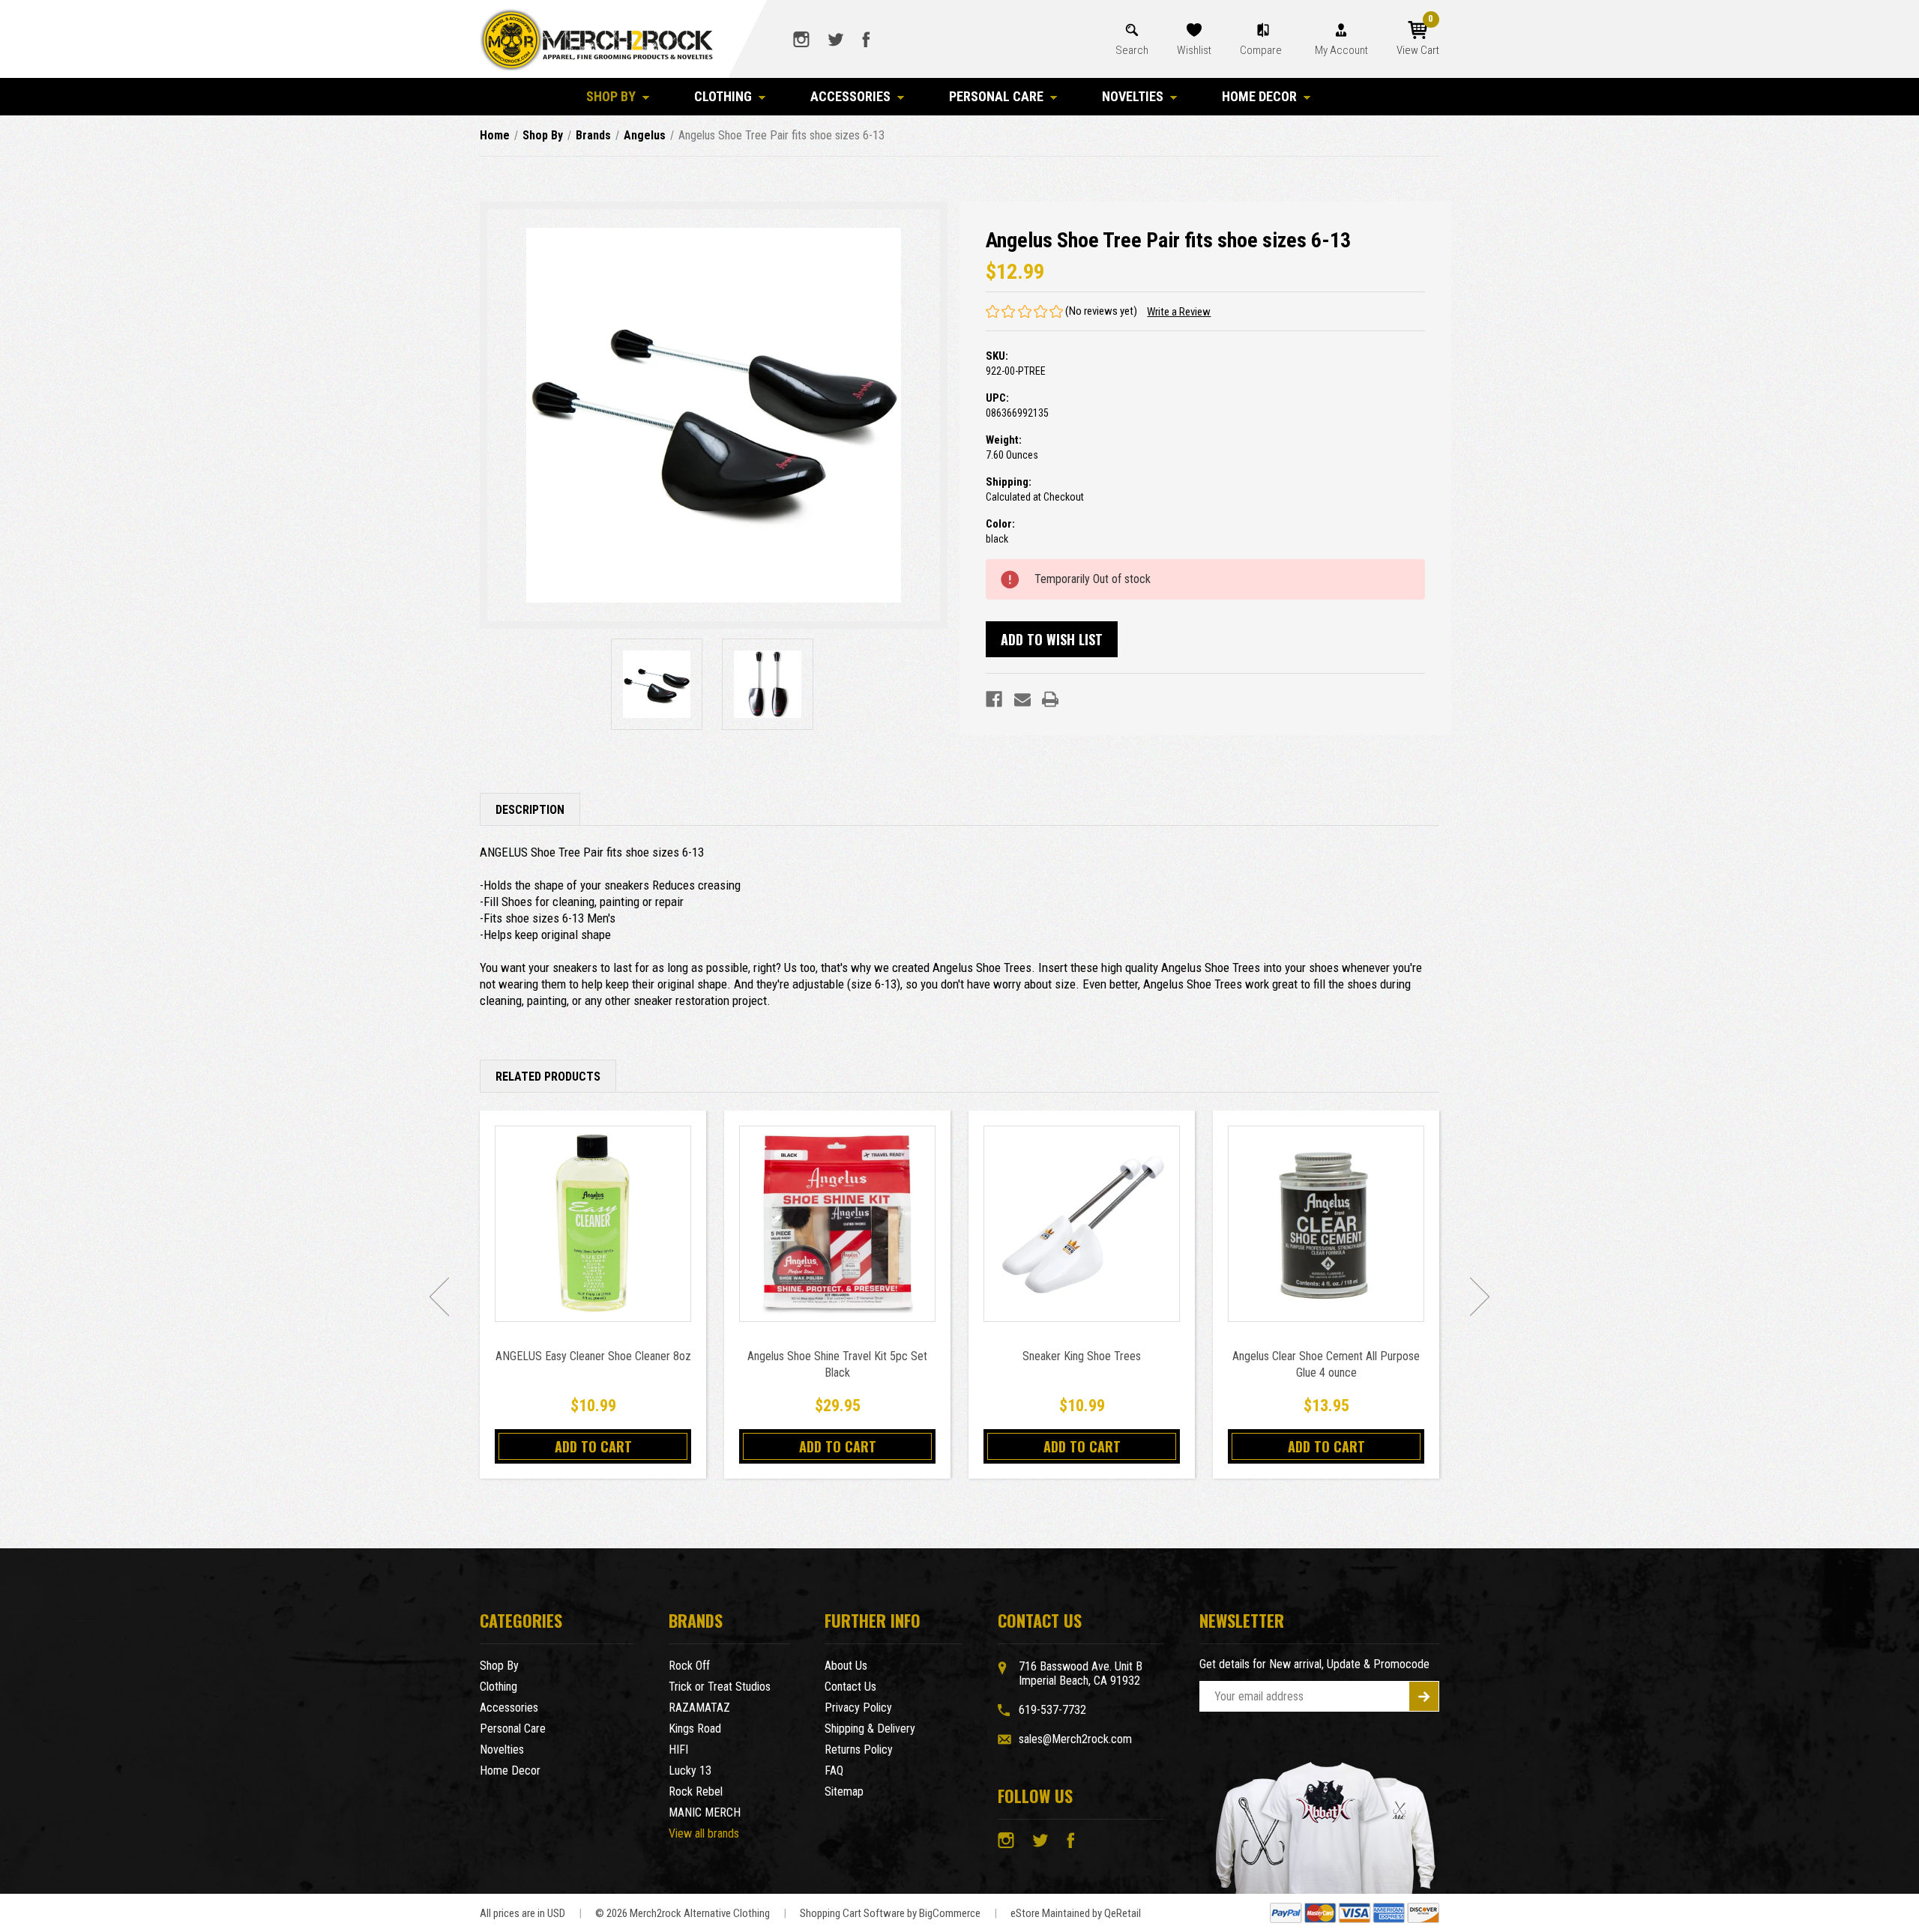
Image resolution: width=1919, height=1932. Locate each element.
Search (1132, 50)
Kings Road (695, 1729)
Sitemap (844, 1791)
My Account (1341, 50)
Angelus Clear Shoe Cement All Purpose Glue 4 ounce (1326, 1364)
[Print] (1050, 699)
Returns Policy (859, 1750)
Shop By (611, 96)
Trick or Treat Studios (720, 1687)
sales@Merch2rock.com (1075, 1739)
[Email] (1022, 699)
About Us (846, 1666)
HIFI (678, 1750)
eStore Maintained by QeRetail (1076, 1913)
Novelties (1133, 96)
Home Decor (1259, 96)
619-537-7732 (1052, 1710)
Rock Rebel (696, 1791)
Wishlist (1194, 50)
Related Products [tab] (548, 1077)
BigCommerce (950, 1913)
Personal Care (996, 96)
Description (530, 810)
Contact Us (850, 1687)
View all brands (704, 1833)
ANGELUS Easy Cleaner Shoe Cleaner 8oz (593, 1356)
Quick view (593, 1223)
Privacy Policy (858, 1708)
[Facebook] (994, 699)
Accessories (850, 96)
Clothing (723, 96)
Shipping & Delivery (870, 1729)
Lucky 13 (690, 1771)
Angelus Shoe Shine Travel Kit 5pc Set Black (837, 1364)
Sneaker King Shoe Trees (1082, 1356)
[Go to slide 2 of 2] (439, 1296)
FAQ (834, 1771)
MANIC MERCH (705, 1812)
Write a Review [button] (1179, 312)
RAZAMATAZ (699, 1708)
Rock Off (689, 1666)
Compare (1262, 50)
